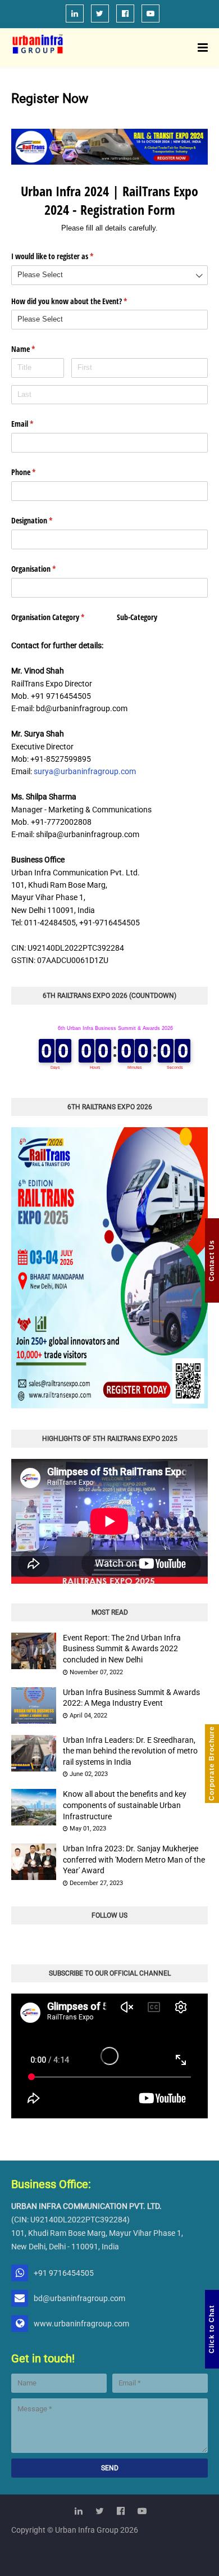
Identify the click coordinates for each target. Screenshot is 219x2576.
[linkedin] (75, 13)
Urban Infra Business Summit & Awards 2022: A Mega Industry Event (131, 1698)
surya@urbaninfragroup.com (85, 771)
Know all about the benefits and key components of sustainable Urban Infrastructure (125, 1805)
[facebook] (125, 13)
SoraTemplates (110, 2568)
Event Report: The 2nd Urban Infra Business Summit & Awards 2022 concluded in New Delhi (122, 1649)
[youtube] (150, 13)
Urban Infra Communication (108, 2551)
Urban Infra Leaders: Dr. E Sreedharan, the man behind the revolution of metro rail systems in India (130, 1751)
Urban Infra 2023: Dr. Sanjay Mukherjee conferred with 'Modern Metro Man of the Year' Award (134, 1859)
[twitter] (100, 13)
